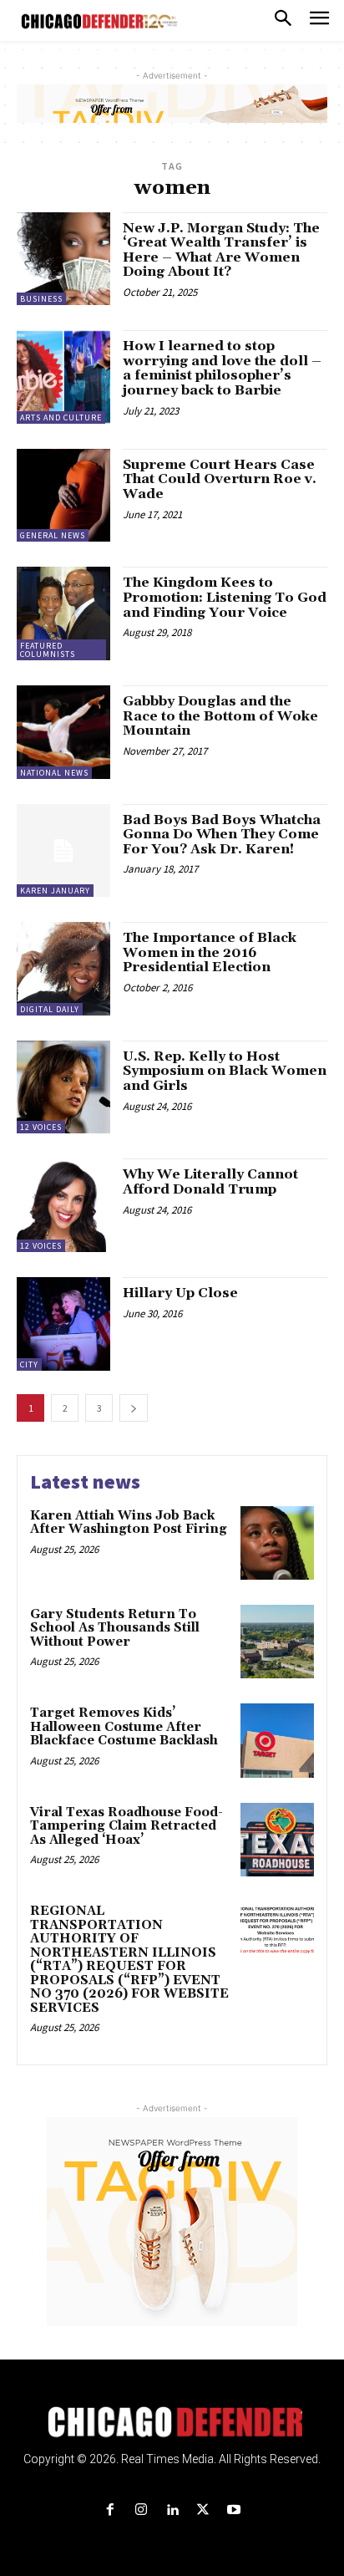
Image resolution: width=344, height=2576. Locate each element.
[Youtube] (234, 2510)
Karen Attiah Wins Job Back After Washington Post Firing (129, 1523)
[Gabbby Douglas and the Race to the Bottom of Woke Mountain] (63, 732)
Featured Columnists (48, 650)
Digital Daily (50, 1009)
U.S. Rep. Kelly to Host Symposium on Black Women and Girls (225, 1071)
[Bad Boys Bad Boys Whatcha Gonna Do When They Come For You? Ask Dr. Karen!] (63, 851)
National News (54, 773)
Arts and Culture (61, 417)
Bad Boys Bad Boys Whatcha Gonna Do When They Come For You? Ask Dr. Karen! (222, 835)
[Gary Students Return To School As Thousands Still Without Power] (277, 1642)
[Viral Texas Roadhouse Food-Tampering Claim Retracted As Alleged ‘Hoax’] (277, 1840)
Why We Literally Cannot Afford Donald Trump (210, 1182)
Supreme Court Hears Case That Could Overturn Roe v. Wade (220, 479)
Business (41, 299)
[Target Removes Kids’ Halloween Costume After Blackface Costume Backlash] (277, 1740)
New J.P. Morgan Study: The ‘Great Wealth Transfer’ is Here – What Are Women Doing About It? (221, 250)
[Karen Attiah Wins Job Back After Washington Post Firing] (277, 1543)
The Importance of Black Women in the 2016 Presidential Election (210, 952)
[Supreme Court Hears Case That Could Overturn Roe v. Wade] (63, 496)
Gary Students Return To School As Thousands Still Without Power (115, 1628)
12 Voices (41, 1127)
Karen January (55, 891)
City (29, 1364)
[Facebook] (110, 2510)
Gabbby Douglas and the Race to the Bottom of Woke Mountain (220, 716)
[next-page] (134, 1408)
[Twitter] (203, 2510)
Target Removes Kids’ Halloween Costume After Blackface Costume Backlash (124, 1727)
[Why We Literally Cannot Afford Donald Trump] (63, 1205)
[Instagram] (141, 2510)
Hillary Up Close (180, 1293)
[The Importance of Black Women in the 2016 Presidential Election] (63, 969)
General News (53, 535)
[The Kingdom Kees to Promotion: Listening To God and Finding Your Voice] (63, 613)
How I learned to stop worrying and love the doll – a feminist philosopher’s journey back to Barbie (222, 368)
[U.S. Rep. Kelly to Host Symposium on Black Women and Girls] (63, 1087)
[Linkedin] (172, 2510)
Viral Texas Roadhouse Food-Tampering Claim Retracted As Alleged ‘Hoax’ (126, 1826)
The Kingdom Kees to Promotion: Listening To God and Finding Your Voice (225, 597)
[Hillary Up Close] (63, 1324)
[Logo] (172, 2422)
